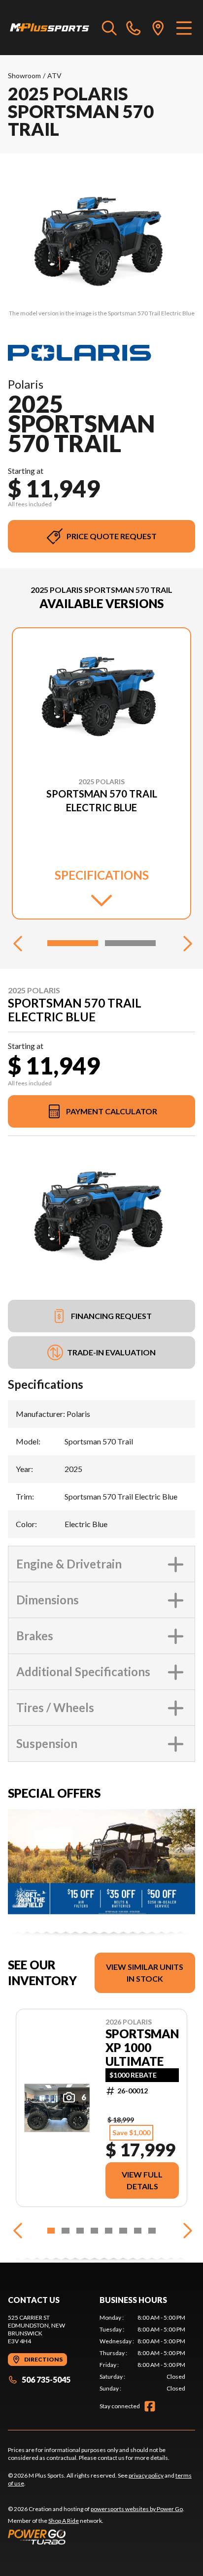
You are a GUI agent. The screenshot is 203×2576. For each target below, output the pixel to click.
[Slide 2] (130, 943)
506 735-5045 (46, 2379)
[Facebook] (150, 2406)
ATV (54, 76)
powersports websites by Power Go (137, 2509)
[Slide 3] (80, 2231)
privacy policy (146, 2475)
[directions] (158, 28)
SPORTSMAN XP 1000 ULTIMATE (142, 2048)
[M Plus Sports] (50, 28)
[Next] (185, 943)
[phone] (134, 28)
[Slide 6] (123, 2231)
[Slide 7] (138, 2231)
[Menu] (184, 28)
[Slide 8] (152, 2231)
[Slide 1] (73, 943)
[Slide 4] (94, 2231)
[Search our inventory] (109, 28)
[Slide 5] (109, 2231)
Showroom (24, 76)
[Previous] (18, 943)
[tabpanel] (142, 2353)
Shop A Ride (64, 2521)
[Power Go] (96, 2537)
